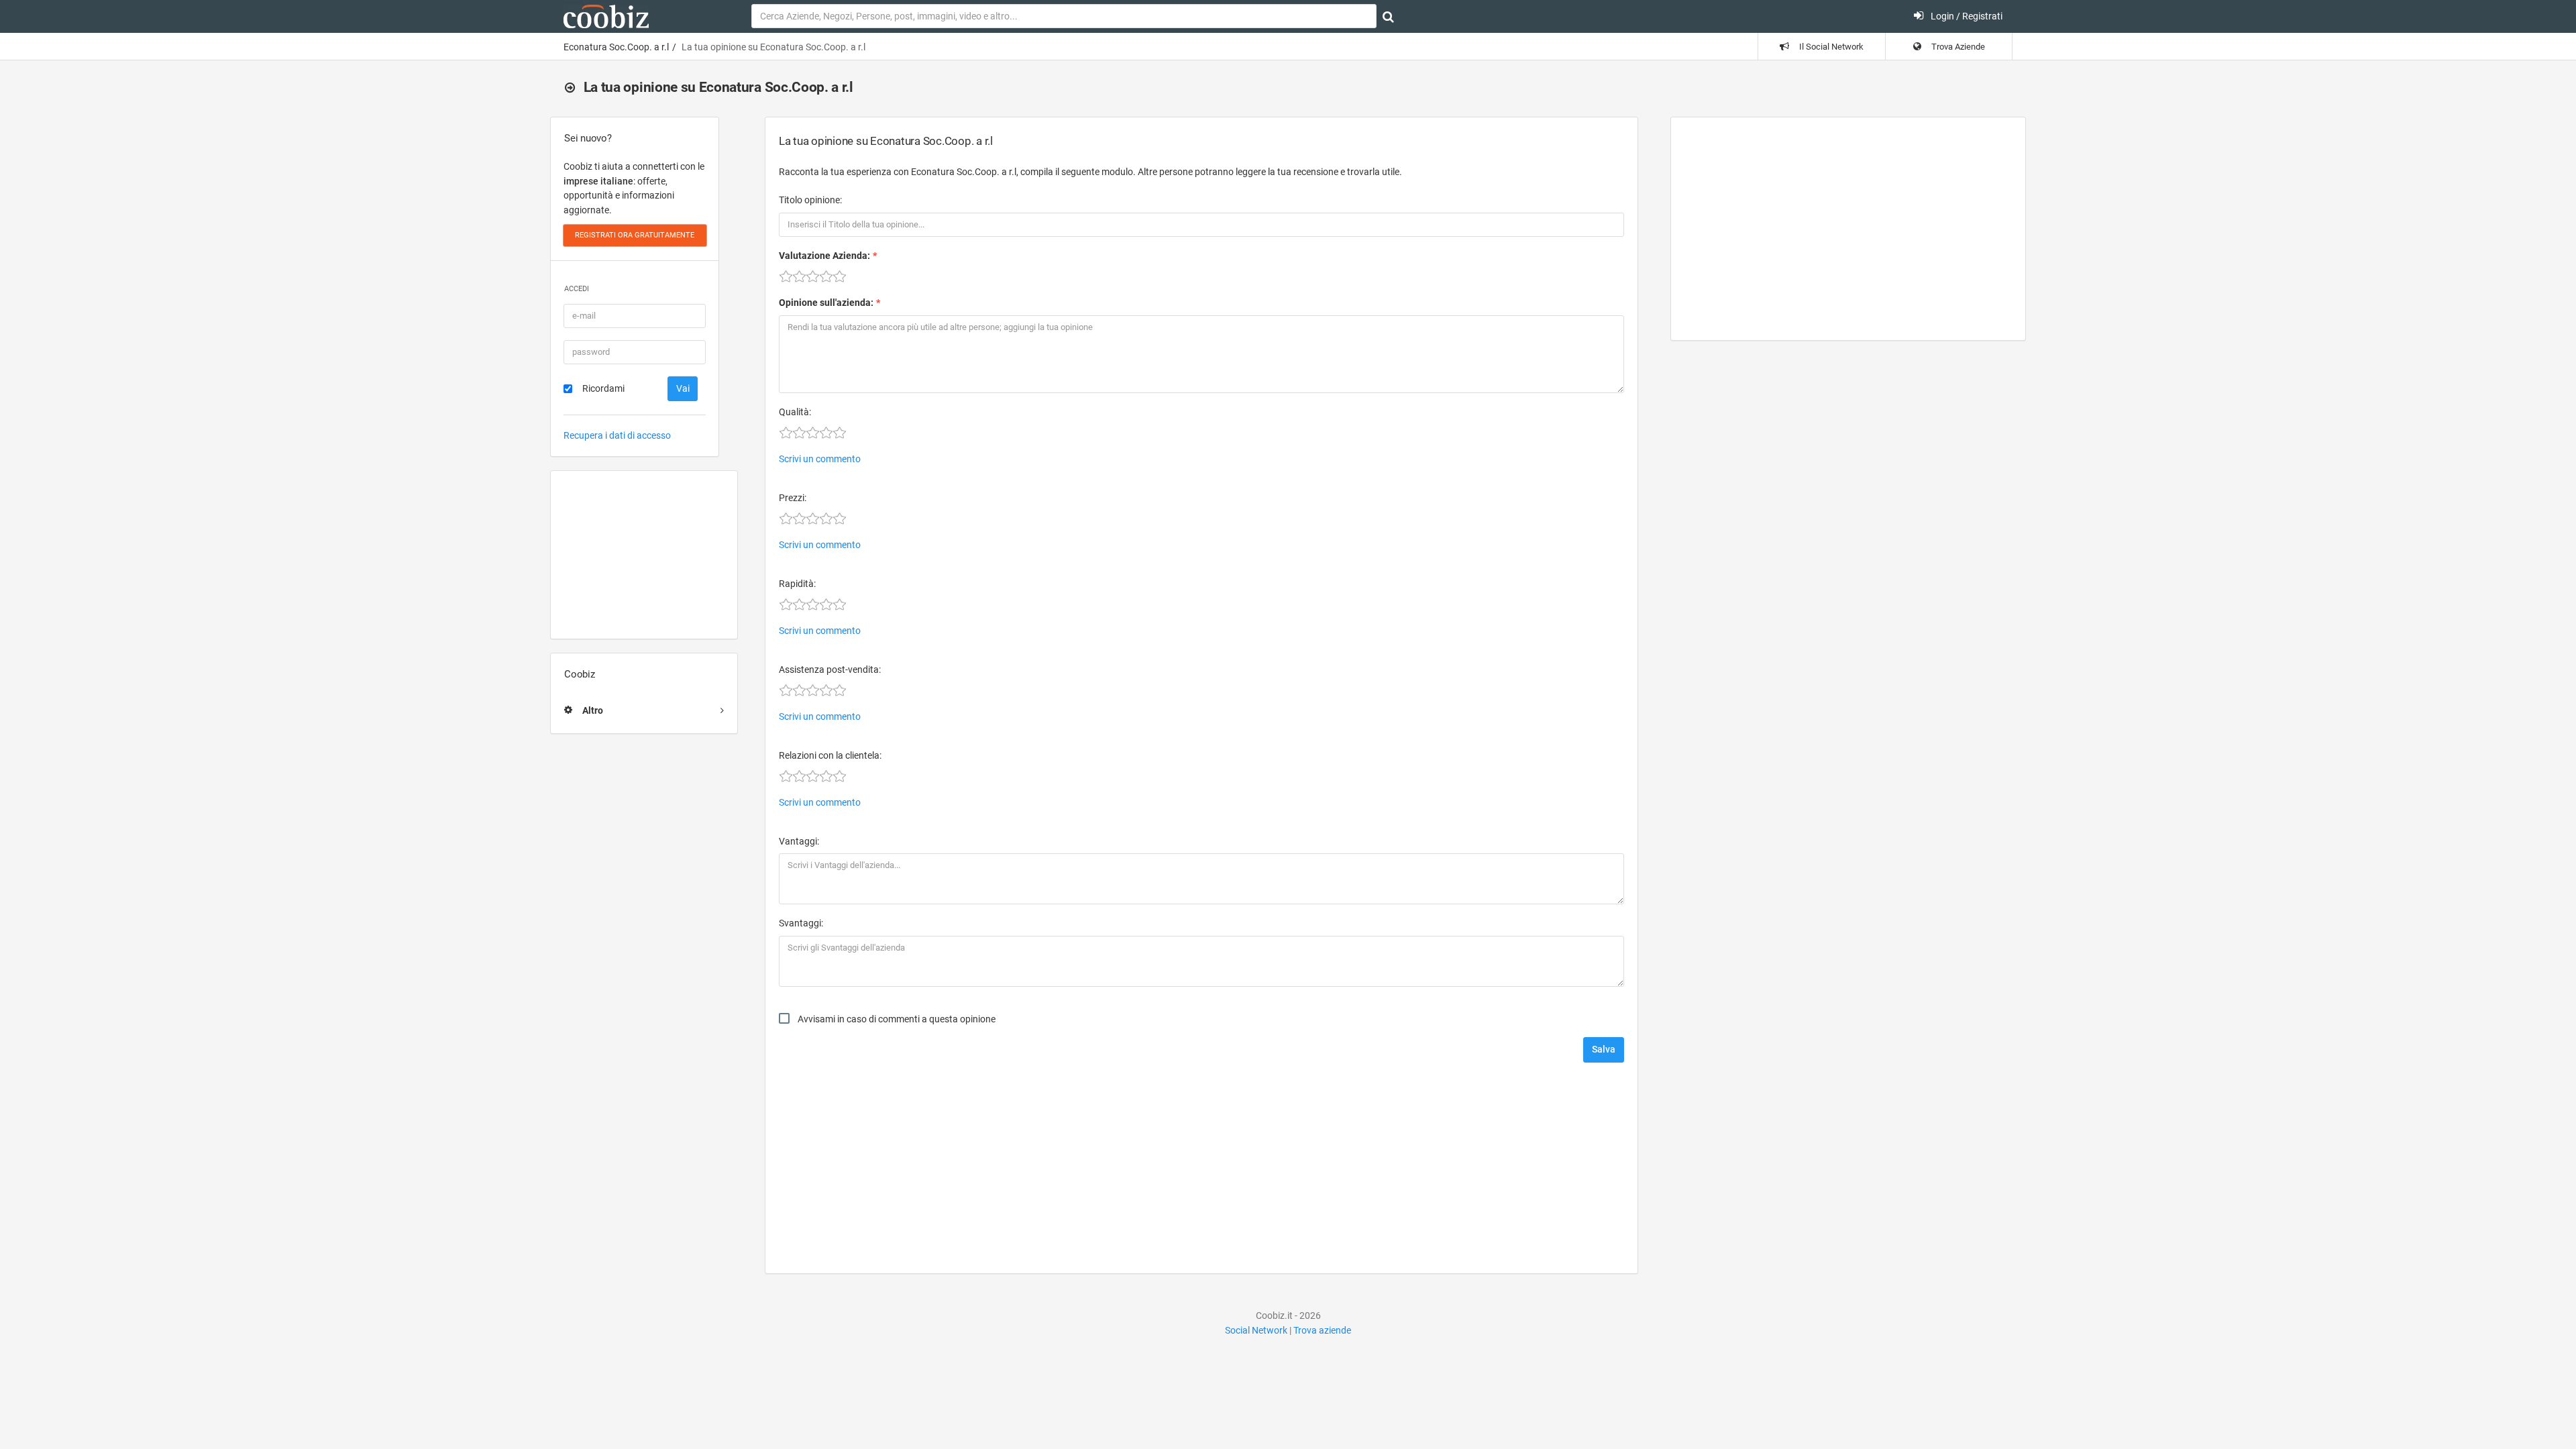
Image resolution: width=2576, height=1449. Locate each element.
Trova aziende (1322, 1330)
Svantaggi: (801, 923)
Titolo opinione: (810, 200)
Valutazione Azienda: (824, 256)
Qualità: (795, 412)
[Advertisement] (644, 555)
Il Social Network (1830, 47)
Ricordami (603, 388)
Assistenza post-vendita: (830, 669)
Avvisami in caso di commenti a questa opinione (897, 1019)
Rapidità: (797, 584)
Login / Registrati (1966, 16)
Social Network (1256, 1330)
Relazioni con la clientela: (830, 755)
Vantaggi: (799, 841)
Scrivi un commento (820, 459)
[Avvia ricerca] (1388, 17)
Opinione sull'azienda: (826, 303)
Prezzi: (793, 498)
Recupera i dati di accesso (617, 435)
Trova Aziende (1957, 47)
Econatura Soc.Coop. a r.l (616, 47)
